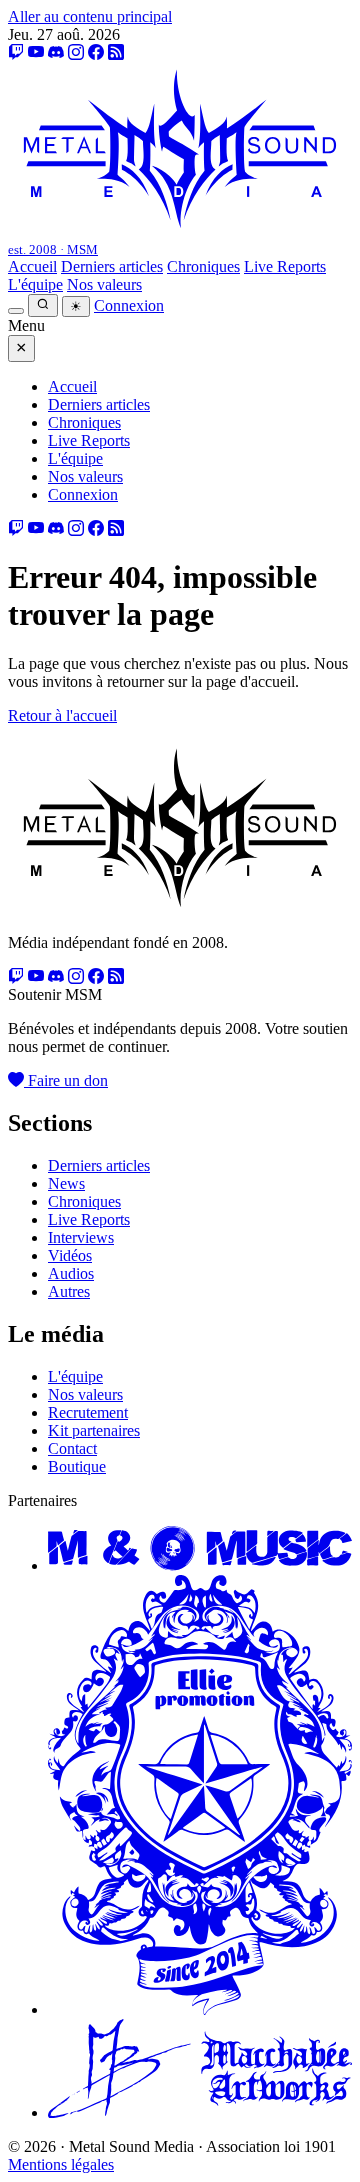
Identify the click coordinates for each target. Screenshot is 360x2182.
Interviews (81, 1237)
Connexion (129, 305)
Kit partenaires (94, 1430)
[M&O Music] (200, 1565)
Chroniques (203, 266)
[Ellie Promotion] (200, 2009)
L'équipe (35, 284)
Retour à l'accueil (62, 715)
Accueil (32, 266)
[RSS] (116, 52)
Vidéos (70, 1255)
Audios (71, 1273)
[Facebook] (96, 52)
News (66, 1183)
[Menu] (16, 311)
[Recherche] (43, 305)
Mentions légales (61, 2164)
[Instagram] (76, 52)
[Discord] (56, 52)
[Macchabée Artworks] (200, 2112)
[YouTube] (36, 52)
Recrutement (88, 1412)
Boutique (77, 1466)
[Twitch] (16, 52)
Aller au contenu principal (90, 16)
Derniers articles (112, 266)
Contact (72, 1448)
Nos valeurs (104, 284)
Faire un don (66, 1080)
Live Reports (285, 266)
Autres (69, 1291)
